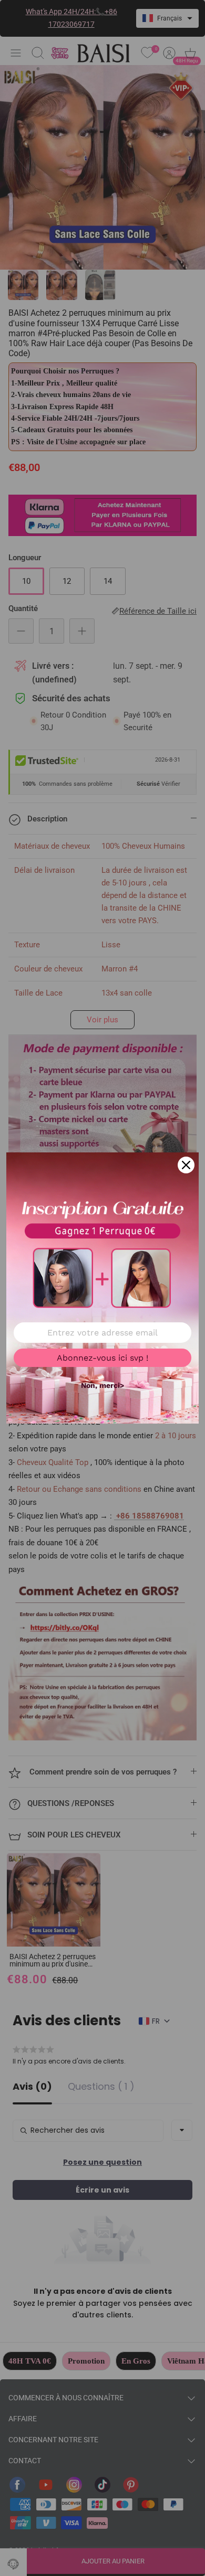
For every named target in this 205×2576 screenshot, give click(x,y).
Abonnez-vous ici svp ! (102, 1358)
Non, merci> (102, 1385)
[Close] (186, 1165)
